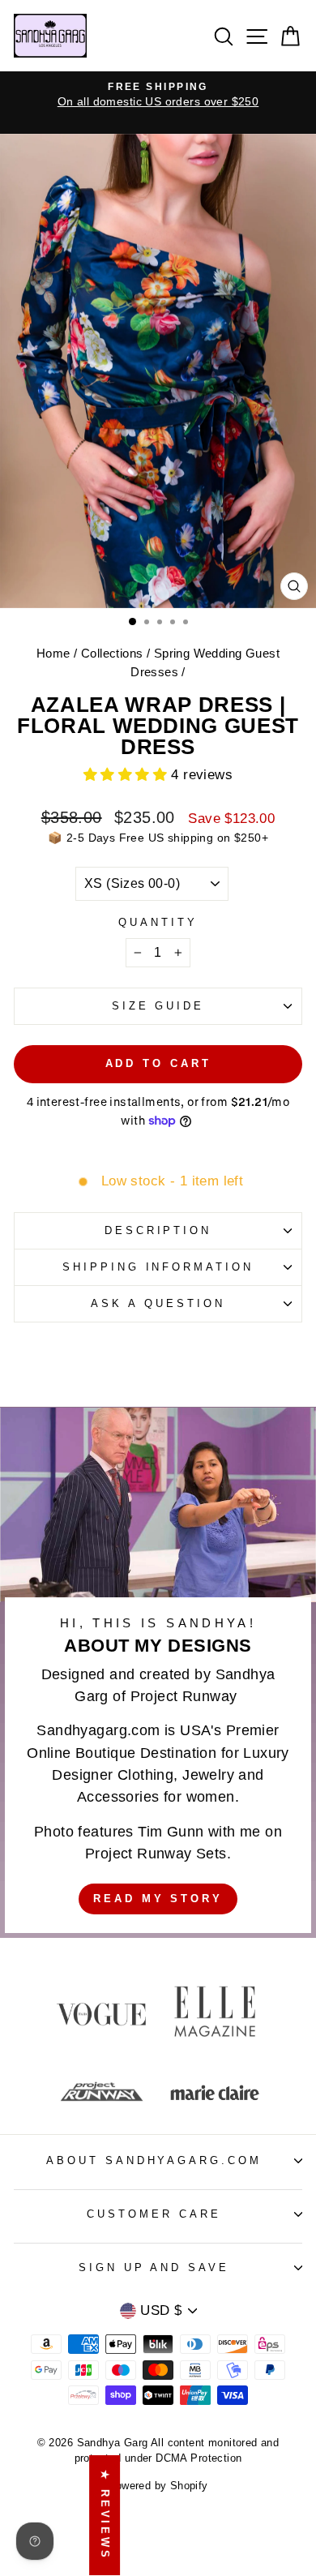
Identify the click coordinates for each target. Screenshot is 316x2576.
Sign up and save (154, 2267)
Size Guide (158, 1006)
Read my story (158, 1899)
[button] (128, 775)
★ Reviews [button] (105, 2515)
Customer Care (154, 2214)
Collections (112, 653)
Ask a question (158, 1303)
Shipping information (158, 1267)
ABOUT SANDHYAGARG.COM (154, 2160)
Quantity (158, 922)
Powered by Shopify (158, 2486)
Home (53, 653)
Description (158, 1230)
